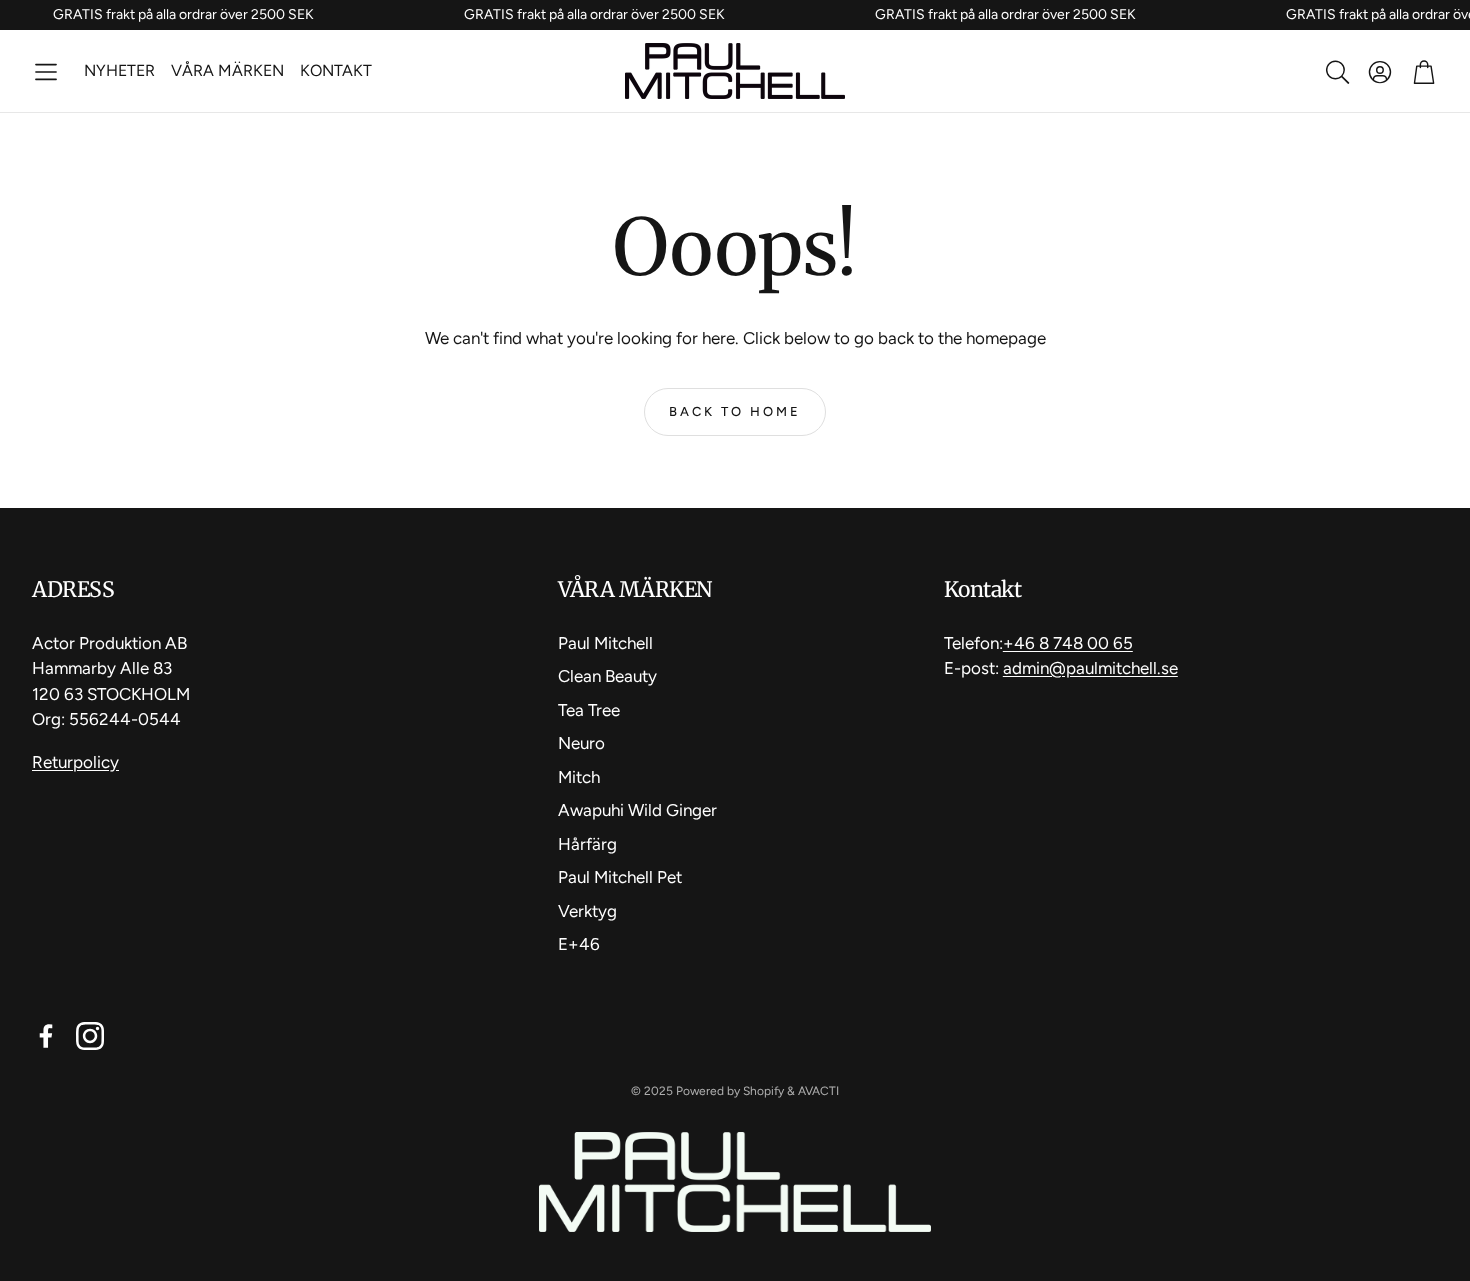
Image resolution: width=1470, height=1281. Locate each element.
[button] (46, 72)
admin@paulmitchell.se (1090, 668)
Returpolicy (75, 762)
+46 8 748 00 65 (1068, 643)
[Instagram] (90, 1036)
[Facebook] (46, 1036)
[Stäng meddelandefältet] (1450, 15)
